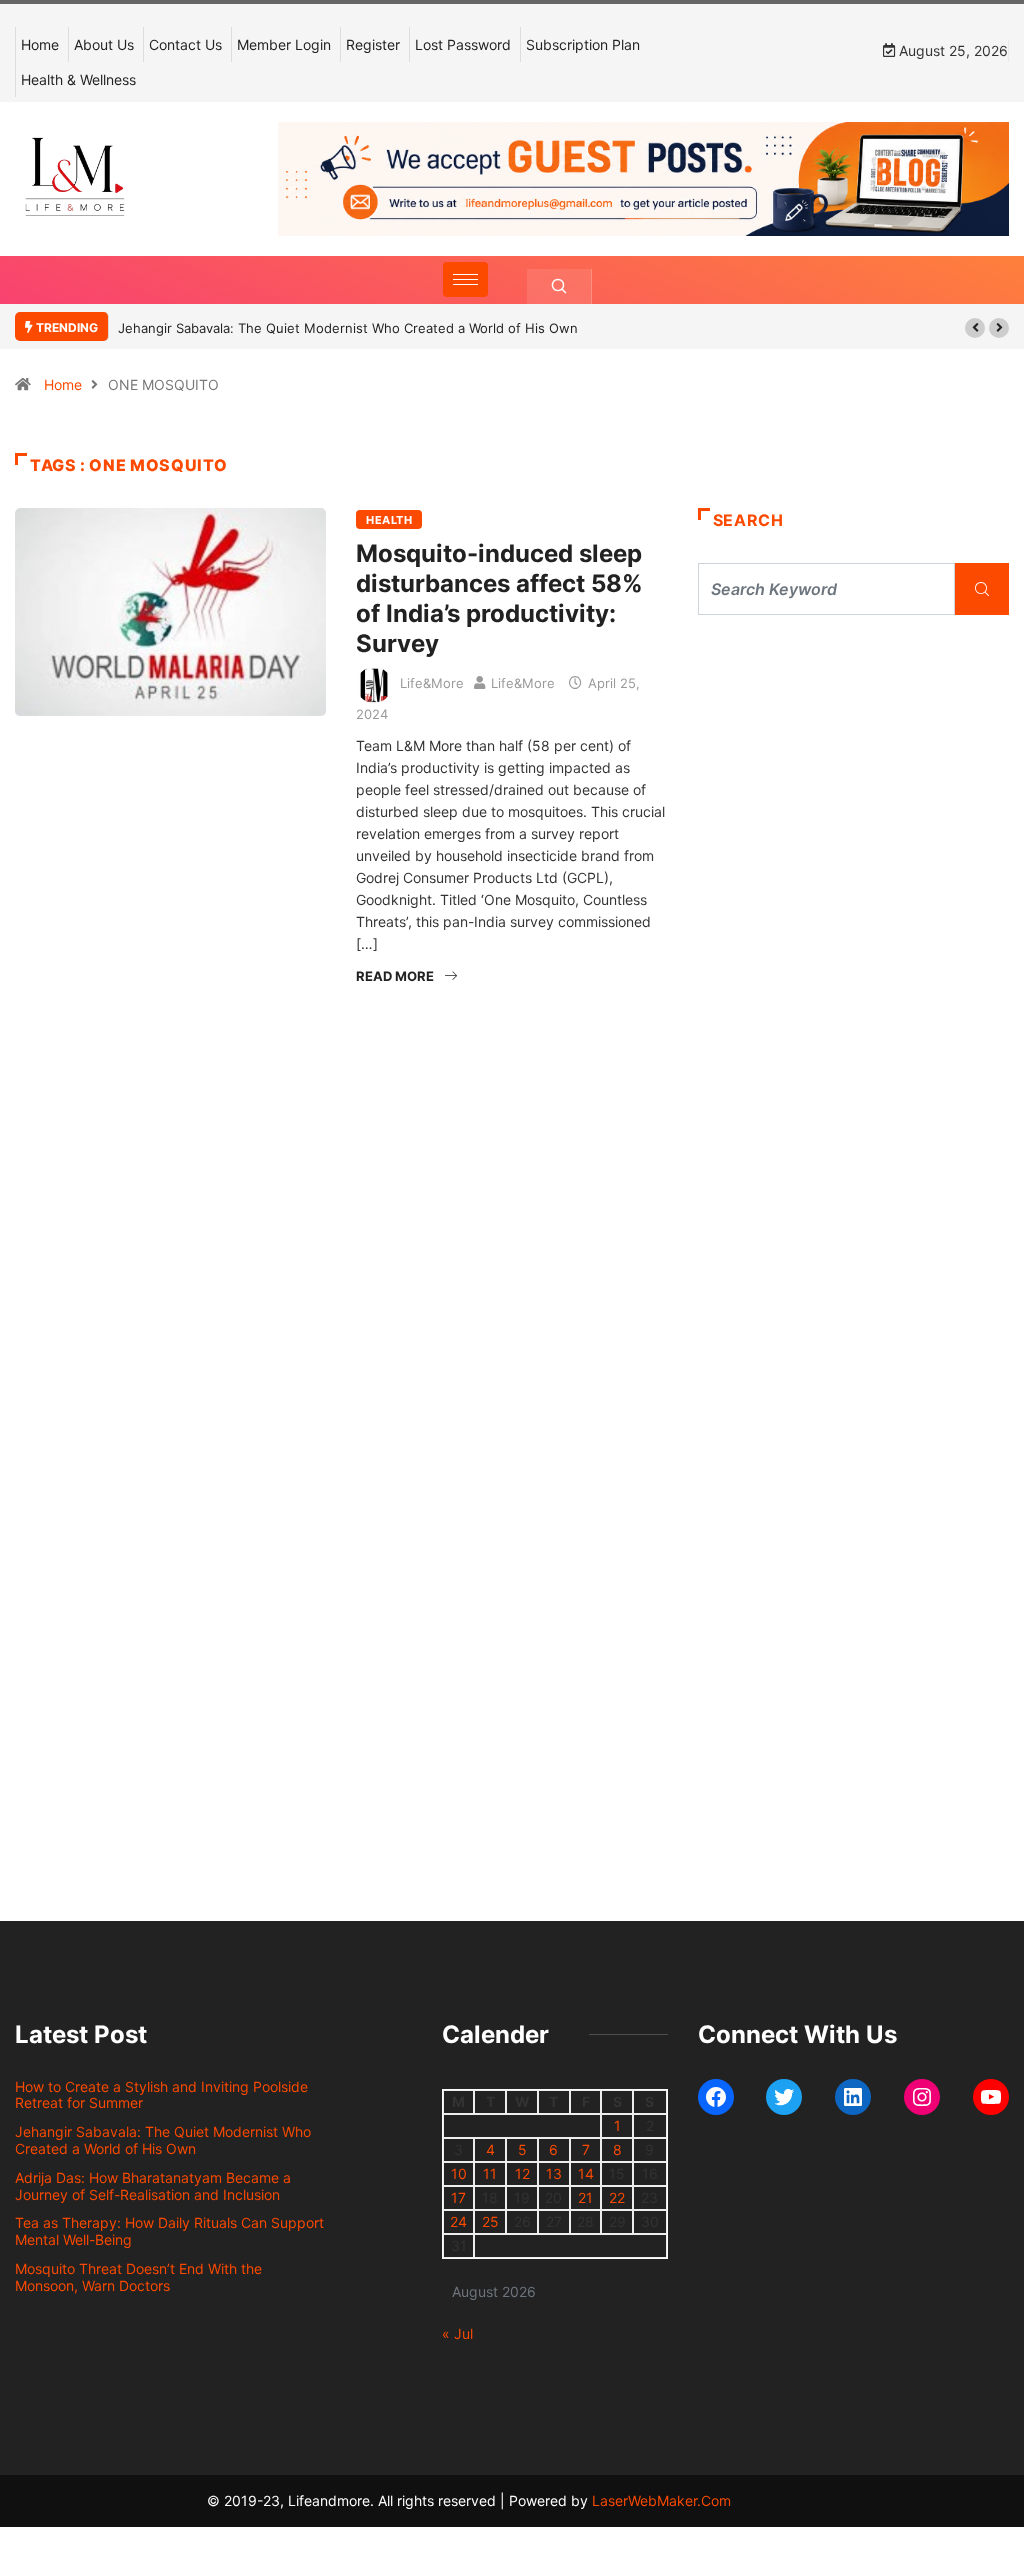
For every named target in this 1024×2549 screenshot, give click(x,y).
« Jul (457, 2333)
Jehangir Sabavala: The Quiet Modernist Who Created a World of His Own (348, 328)
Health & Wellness (78, 79)
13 (554, 2173)
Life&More (432, 683)
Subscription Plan (583, 44)
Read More (395, 976)
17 (458, 2197)
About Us (104, 44)
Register (373, 44)
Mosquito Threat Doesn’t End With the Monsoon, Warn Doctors (138, 2277)
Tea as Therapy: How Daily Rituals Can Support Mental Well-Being (169, 2231)
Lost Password (463, 44)
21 (585, 2197)
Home (40, 44)
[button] (975, 328)
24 (458, 2221)
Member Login (284, 44)
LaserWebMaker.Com (661, 2500)
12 (522, 2173)
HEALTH (389, 520)
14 (586, 2173)
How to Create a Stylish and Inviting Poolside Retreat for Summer (161, 2095)
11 (490, 2173)
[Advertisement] (853, 800)
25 (490, 2221)
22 (617, 2197)
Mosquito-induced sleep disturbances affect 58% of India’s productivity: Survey (499, 598)
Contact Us (185, 44)
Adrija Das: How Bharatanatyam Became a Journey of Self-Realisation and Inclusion (153, 2186)
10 (459, 2173)
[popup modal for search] (559, 286)
